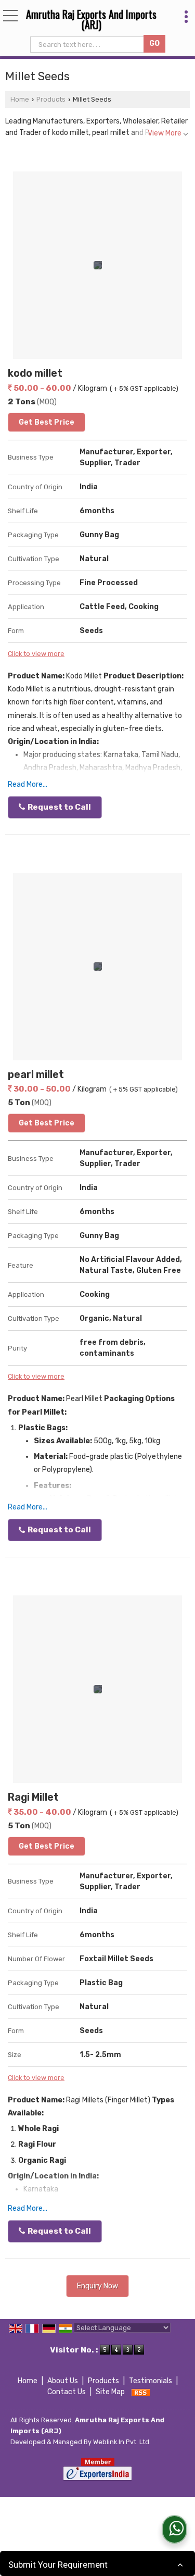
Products (51, 99)
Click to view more (36, 654)
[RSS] (141, 2392)
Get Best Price (47, 422)
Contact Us (67, 2392)
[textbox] (88, 45)
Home (20, 99)
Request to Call (58, 807)
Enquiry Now (97, 2286)
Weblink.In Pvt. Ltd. (122, 2442)
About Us (63, 2381)
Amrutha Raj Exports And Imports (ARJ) (91, 19)
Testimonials (151, 2381)
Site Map (110, 2392)
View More (165, 133)
